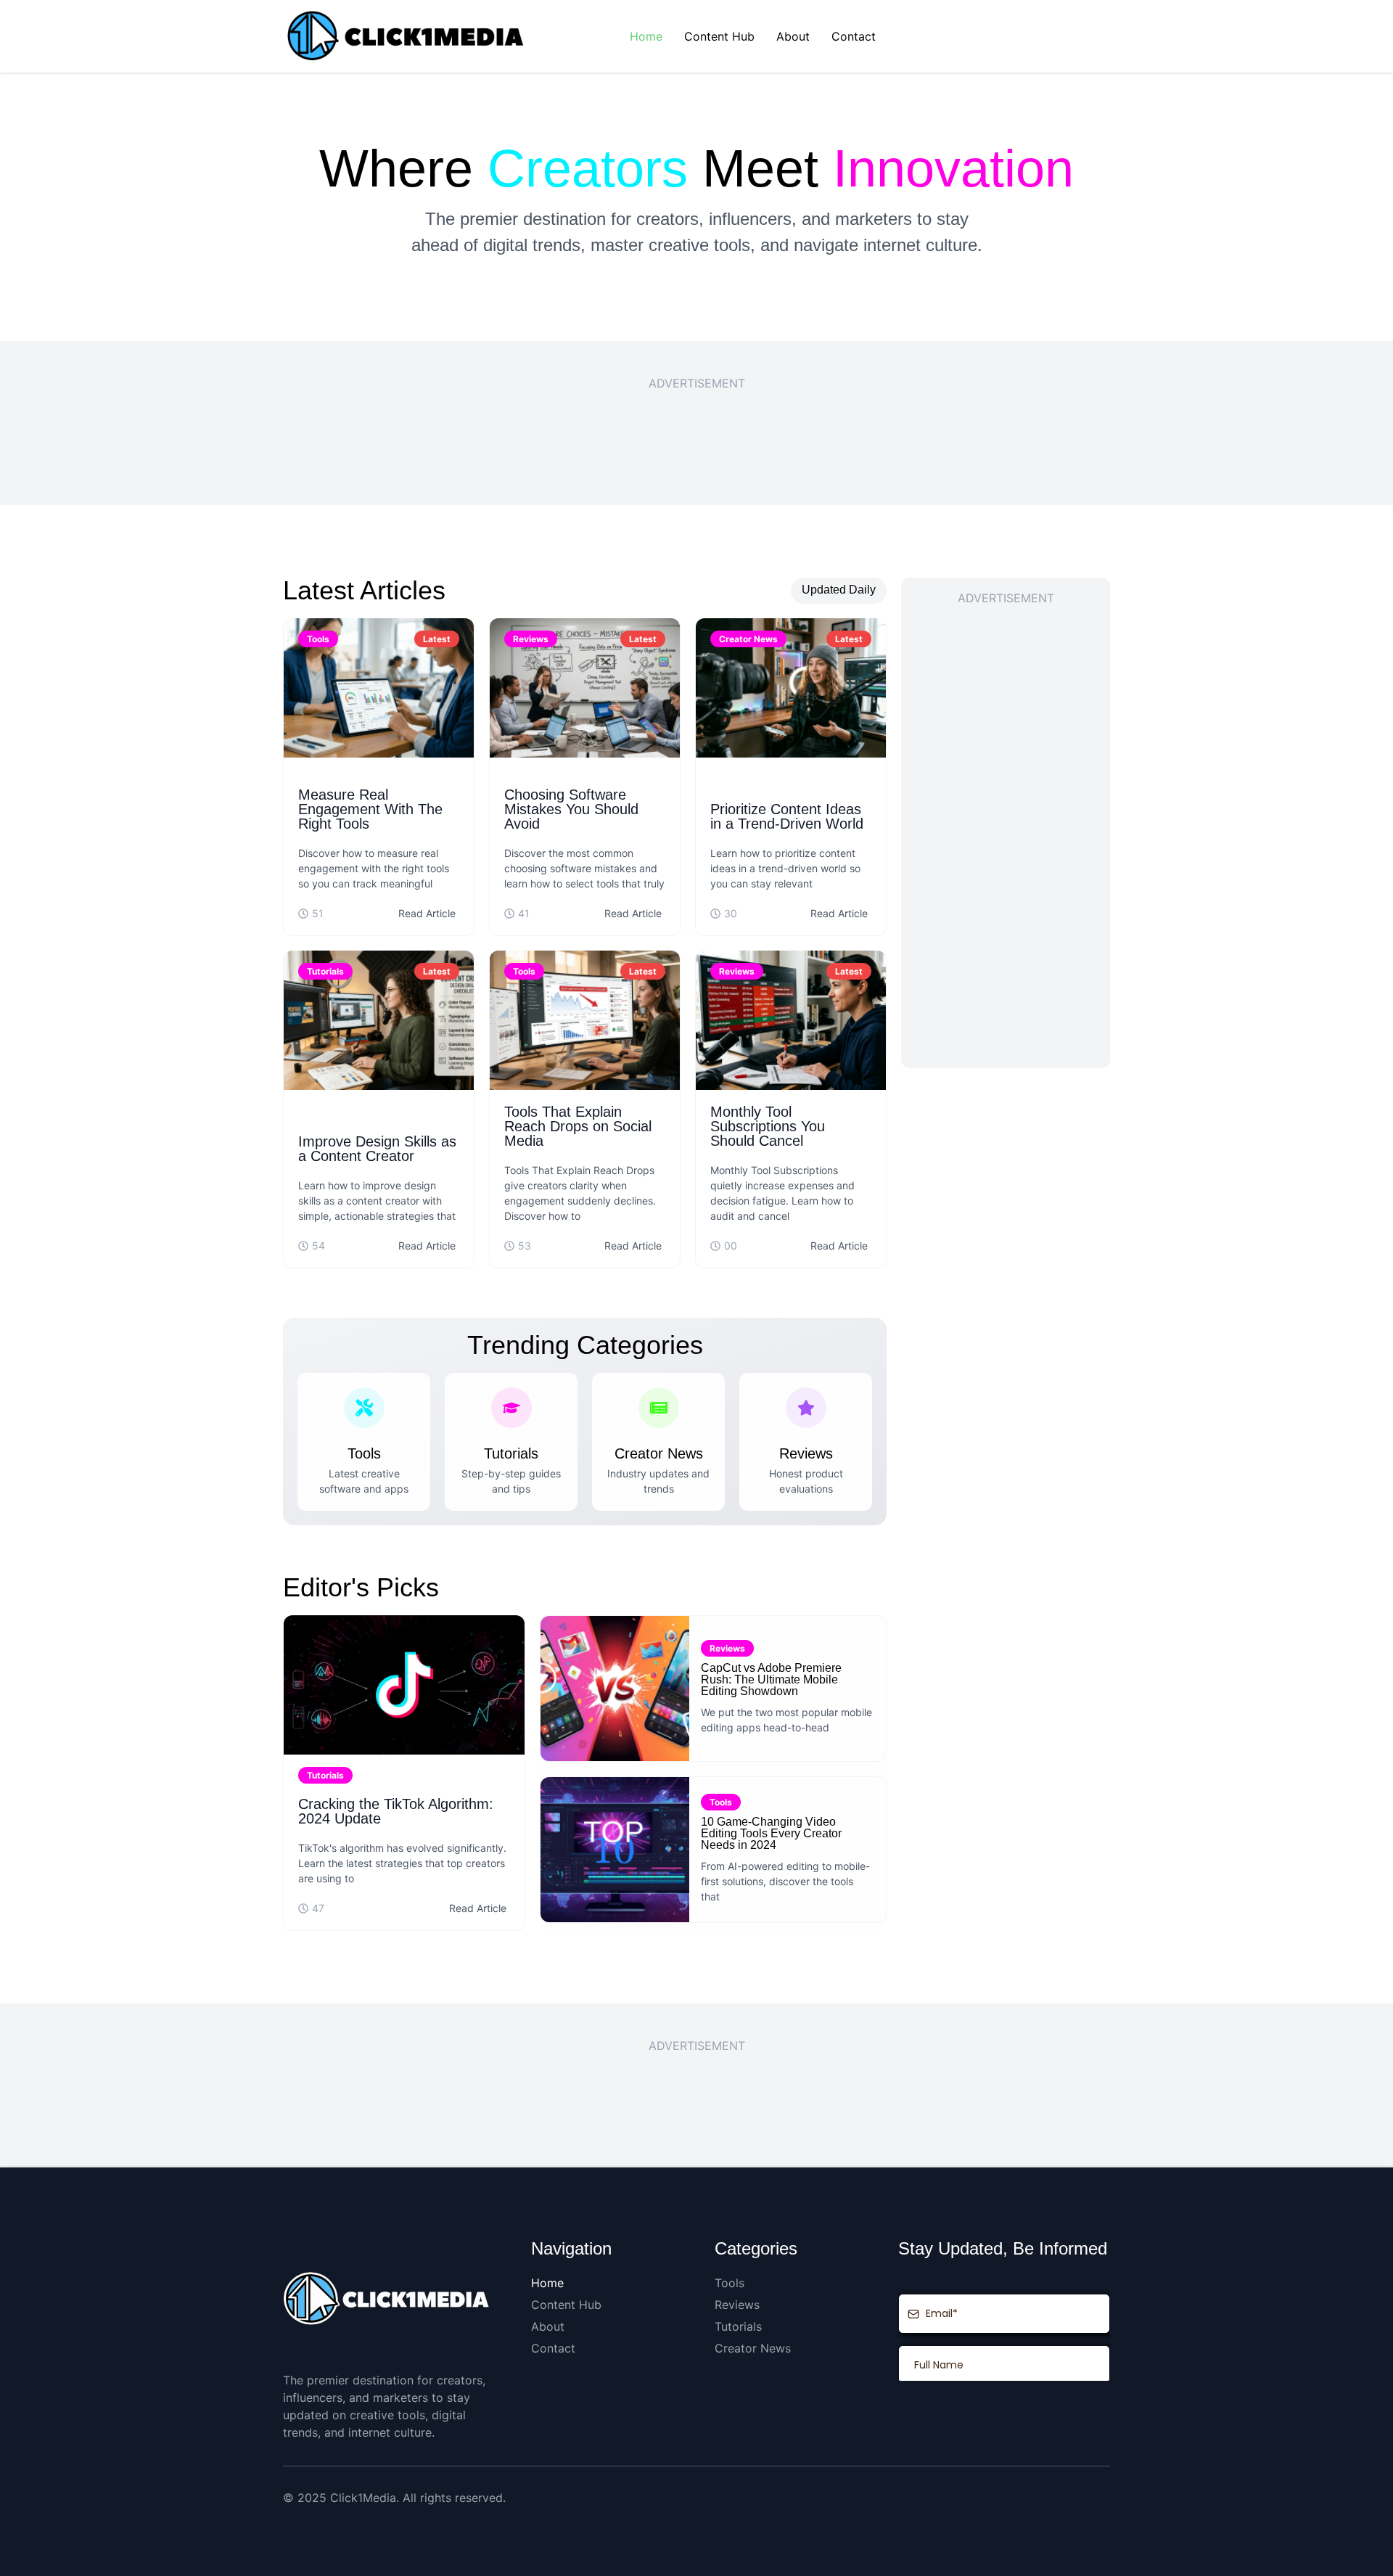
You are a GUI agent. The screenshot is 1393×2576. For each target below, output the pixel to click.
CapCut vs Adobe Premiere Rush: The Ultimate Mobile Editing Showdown (771, 1679)
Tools (318, 639)
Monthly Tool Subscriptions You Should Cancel (768, 1126)
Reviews (531, 639)
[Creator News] (659, 1408)
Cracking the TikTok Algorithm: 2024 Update (396, 1811)
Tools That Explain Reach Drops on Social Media (578, 1126)
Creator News (748, 639)
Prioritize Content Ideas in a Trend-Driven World (787, 816)
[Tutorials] (511, 1408)
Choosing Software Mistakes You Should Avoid (571, 809)
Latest (437, 639)
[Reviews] (806, 1408)
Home (646, 36)
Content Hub (719, 36)
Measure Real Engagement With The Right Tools (370, 809)
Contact (854, 36)
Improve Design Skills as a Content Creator (377, 1149)
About (793, 36)
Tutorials (325, 971)
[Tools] (364, 1408)
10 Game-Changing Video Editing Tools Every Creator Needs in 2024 (771, 1833)
